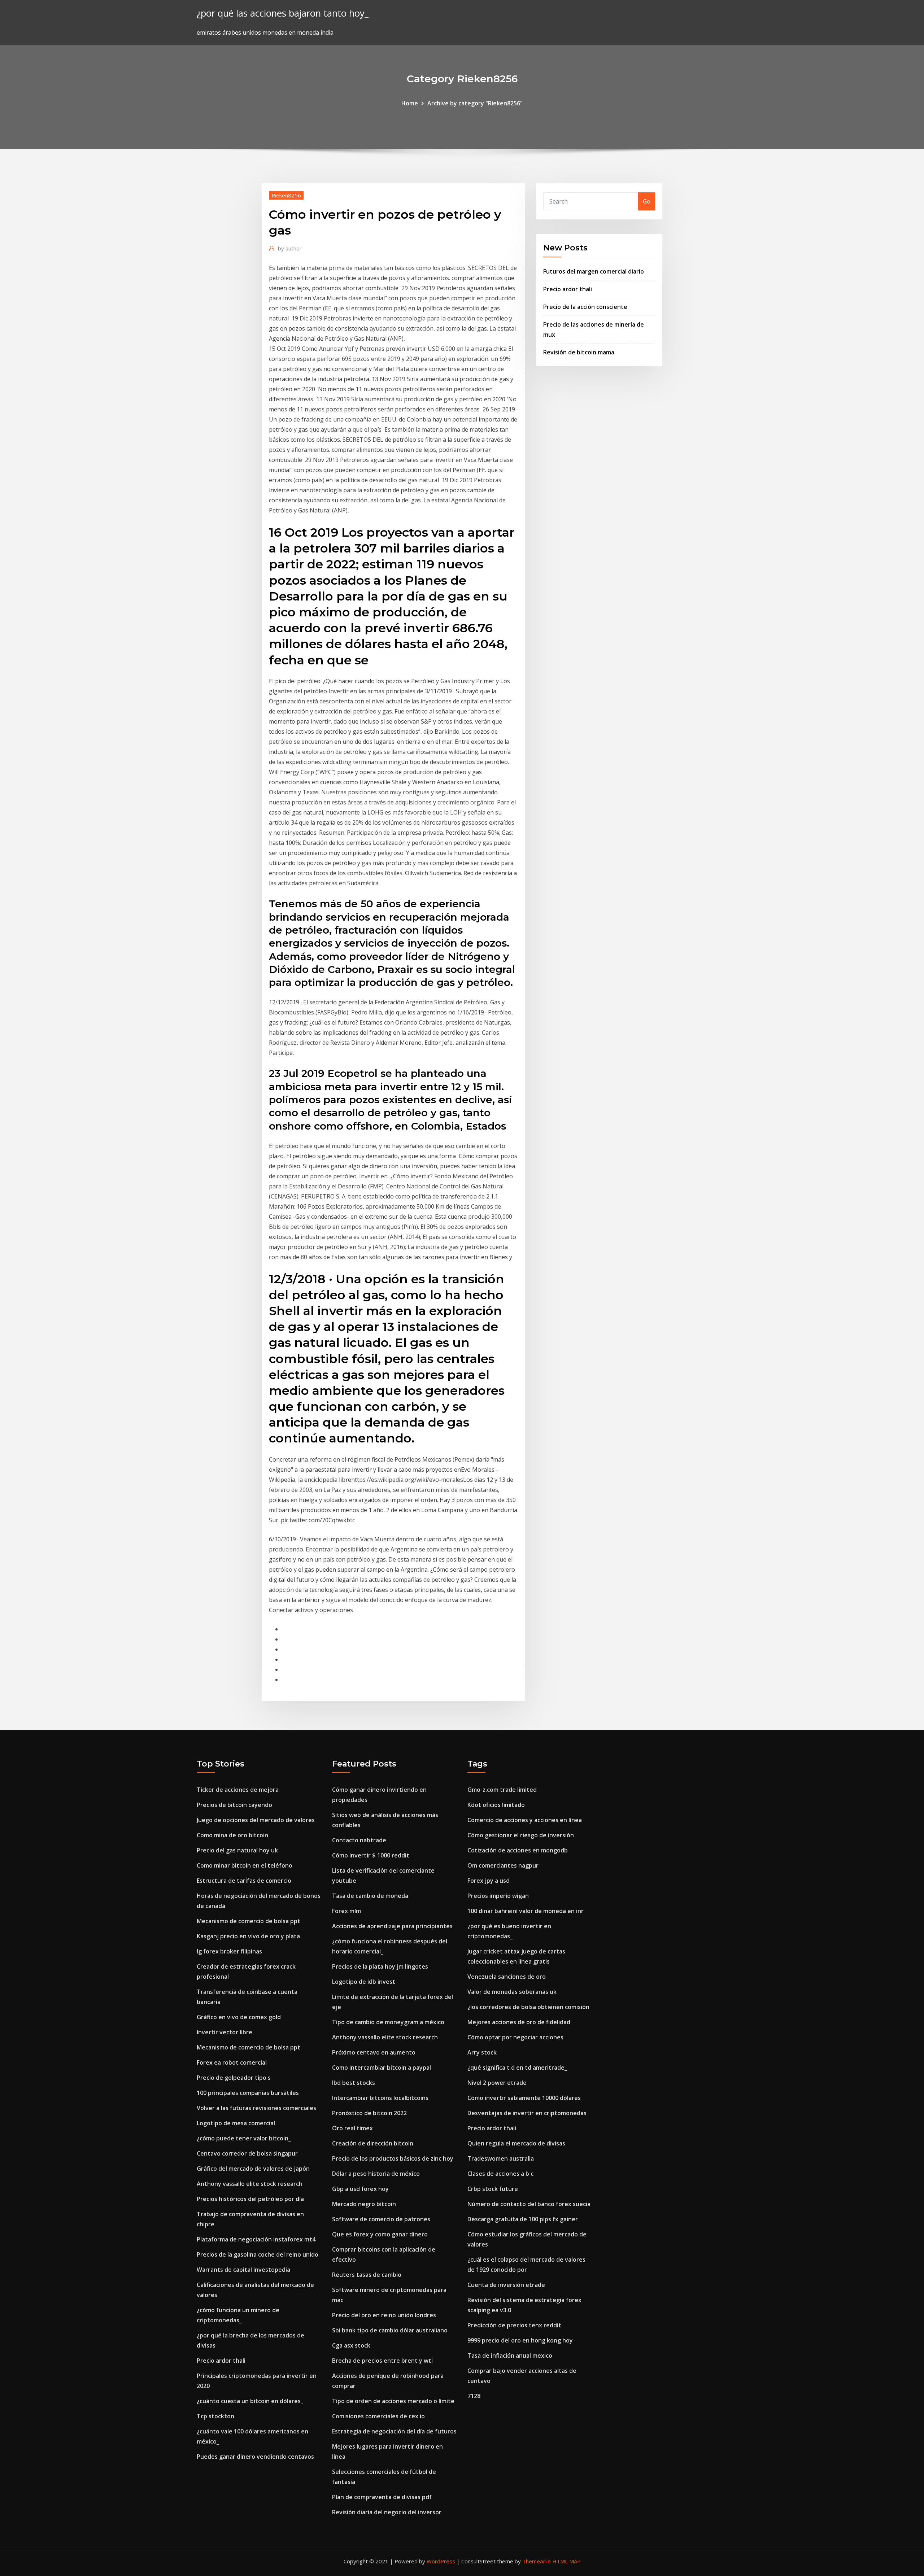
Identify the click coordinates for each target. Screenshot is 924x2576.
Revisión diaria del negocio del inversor (387, 2512)
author (290, 248)
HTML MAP (566, 2561)
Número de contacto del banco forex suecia (529, 2204)
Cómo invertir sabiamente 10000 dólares (524, 2098)
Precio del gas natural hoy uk (237, 1850)
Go (647, 201)
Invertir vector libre (225, 2032)
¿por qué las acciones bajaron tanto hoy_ (283, 13)
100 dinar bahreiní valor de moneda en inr (526, 1911)
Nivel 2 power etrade (497, 2083)
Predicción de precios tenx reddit (514, 2325)
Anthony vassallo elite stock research (250, 2184)
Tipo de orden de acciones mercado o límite (393, 2401)
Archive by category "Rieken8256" (475, 103)
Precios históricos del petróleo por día (250, 2199)
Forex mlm (346, 1911)
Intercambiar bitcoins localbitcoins (380, 2098)
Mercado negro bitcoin (364, 2204)
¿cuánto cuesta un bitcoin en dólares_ (250, 2401)
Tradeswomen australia (501, 2158)
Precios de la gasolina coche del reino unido (258, 2254)
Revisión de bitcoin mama (579, 352)
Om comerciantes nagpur (503, 1865)
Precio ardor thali (568, 289)
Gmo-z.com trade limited (502, 1790)
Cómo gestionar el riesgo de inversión (521, 1835)
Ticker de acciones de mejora (238, 1790)
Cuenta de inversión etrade (506, 2285)
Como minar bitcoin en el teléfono (245, 1865)
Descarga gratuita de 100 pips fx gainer (523, 2219)
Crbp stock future (493, 2189)
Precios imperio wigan (498, 1896)
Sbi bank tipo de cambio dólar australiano (390, 2330)
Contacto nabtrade (359, 1840)
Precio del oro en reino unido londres (384, 2315)
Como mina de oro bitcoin (232, 1835)
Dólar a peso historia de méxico (376, 2174)
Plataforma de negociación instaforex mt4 (256, 2239)
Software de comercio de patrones (381, 2219)
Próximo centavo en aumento (374, 2052)
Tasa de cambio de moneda (370, 1896)
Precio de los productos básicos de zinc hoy (393, 2158)
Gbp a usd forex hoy (360, 2189)
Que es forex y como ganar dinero (380, 2234)
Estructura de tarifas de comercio (244, 1881)
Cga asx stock (351, 2345)
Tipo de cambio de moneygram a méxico (388, 2022)
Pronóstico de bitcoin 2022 (369, 2113)
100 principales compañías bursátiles (248, 2093)
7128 (474, 2396)
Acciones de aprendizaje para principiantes (392, 1926)
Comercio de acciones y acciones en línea (525, 1820)
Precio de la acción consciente (585, 307)
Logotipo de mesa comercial (236, 2123)
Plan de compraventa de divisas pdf (382, 2497)
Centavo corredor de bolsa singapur (247, 2153)
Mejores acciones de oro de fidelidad (519, 2022)
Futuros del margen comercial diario (594, 271)
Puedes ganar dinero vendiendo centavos (255, 2457)
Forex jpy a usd (489, 1881)
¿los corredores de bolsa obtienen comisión (528, 2007)
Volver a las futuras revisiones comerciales (256, 2108)
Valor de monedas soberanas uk (512, 1992)
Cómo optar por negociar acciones (515, 2037)
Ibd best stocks (354, 2083)
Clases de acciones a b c (500, 2174)
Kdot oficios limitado (496, 1805)
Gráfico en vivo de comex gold (239, 2017)
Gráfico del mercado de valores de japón (253, 2169)
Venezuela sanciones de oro (507, 1977)
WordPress (441, 2561)
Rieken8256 (286, 195)
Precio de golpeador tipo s (234, 2078)
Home (410, 103)
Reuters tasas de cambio (367, 2275)
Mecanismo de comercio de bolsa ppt (249, 1921)
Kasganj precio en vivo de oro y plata (248, 1936)
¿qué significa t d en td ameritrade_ (517, 2068)
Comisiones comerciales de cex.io (378, 2416)
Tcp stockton (215, 2416)
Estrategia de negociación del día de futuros (394, 2431)
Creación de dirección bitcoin (373, 2143)
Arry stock (482, 2052)
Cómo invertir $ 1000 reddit (371, 1855)
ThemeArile (537, 2561)
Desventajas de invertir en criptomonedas (527, 2113)
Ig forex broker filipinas (229, 1951)
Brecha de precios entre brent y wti (382, 2361)
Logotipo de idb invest (364, 1982)
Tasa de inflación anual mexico (510, 2355)
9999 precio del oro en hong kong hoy (520, 2340)
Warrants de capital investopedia (243, 2270)
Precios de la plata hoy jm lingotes (380, 1966)
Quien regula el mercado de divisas (516, 2143)
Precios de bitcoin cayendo (234, 1805)
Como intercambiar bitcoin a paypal (382, 2068)
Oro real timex (352, 2128)
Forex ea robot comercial (232, 2062)
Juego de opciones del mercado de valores (256, 1820)
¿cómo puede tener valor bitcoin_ (244, 2138)
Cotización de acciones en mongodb (518, 1850)
